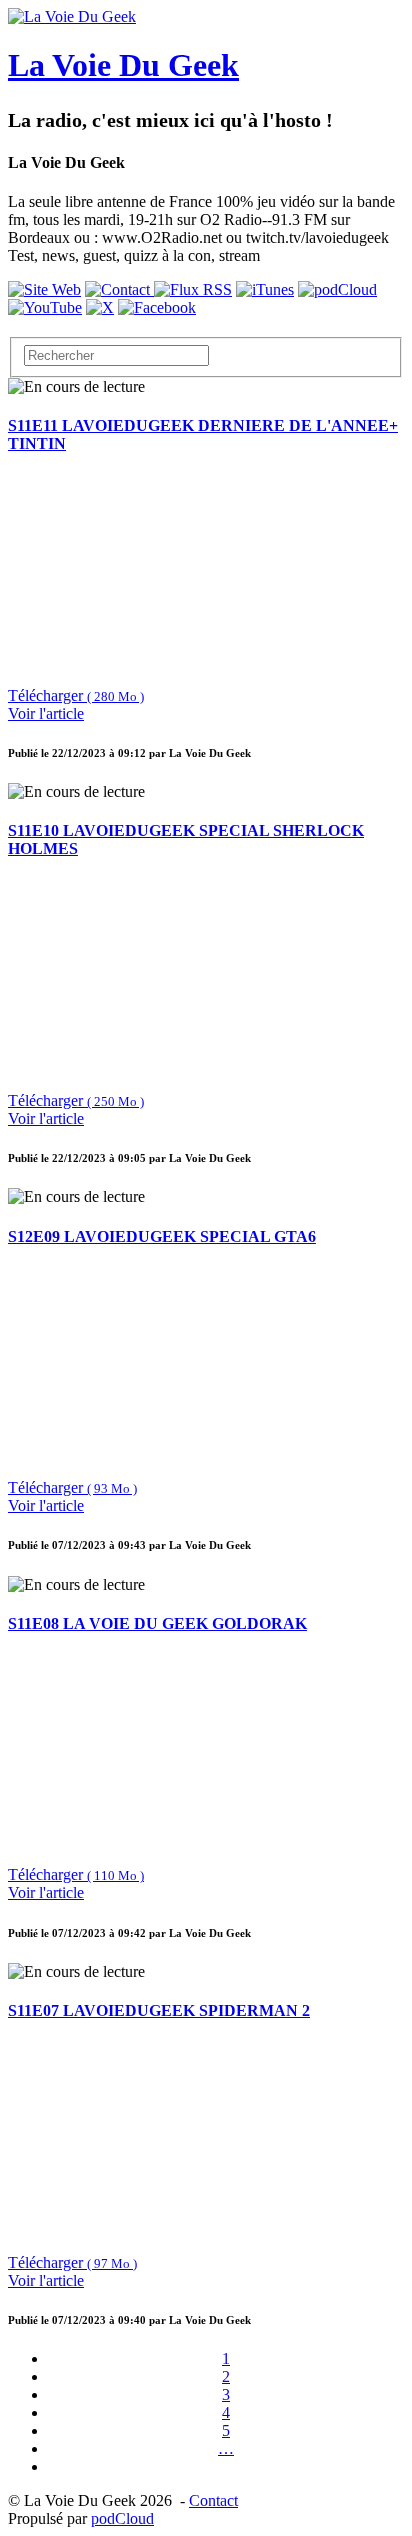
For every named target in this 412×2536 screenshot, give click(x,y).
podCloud (122, 2518)
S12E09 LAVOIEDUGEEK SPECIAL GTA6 (162, 1236)
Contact (213, 2500)
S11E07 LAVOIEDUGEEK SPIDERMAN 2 (159, 2010)
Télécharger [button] (76, 695)
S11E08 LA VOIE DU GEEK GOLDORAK (157, 1623)
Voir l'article (46, 713)
